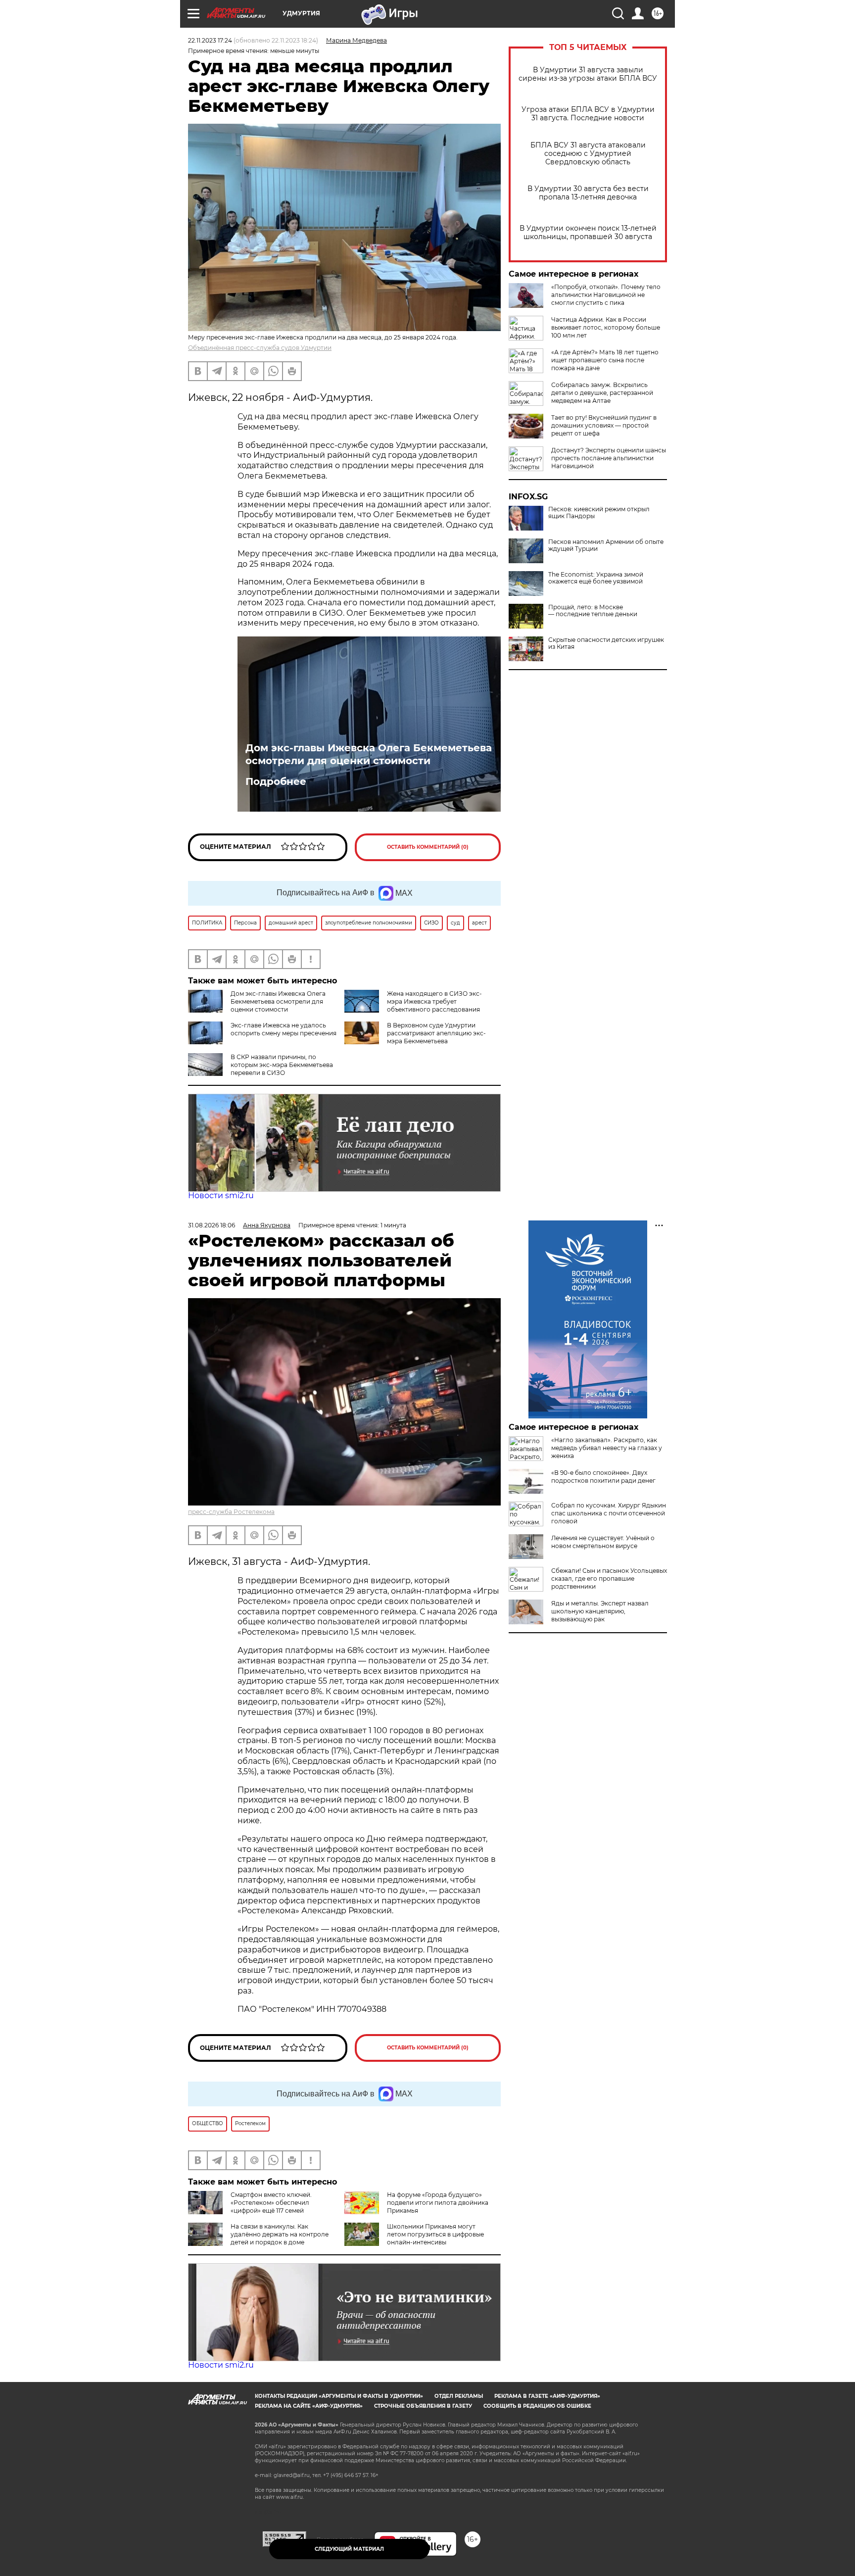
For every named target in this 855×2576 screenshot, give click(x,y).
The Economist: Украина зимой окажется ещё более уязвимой (596, 578)
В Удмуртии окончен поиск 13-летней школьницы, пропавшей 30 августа (588, 233)
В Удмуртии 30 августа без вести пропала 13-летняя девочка (588, 193)
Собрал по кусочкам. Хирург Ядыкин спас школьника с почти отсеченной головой (609, 1513)
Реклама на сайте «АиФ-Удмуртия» (309, 2406)
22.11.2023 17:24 (210, 40)
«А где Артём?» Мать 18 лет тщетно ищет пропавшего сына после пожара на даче (605, 360)
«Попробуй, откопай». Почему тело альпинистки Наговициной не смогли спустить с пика (606, 295)
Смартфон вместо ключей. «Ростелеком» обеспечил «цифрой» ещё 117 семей (271, 2203)
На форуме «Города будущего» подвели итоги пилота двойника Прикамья (438, 2203)
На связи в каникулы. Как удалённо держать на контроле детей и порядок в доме (280, 2234)
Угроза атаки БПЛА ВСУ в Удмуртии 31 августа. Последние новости (588, 114)
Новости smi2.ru (221, 1195)
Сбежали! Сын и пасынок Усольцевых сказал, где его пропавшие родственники (609, 1579)
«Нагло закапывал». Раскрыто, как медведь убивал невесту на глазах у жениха (607, 1448)
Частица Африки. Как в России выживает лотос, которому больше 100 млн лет (606, 327)
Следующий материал (349, 2549)
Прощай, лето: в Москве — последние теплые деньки (593, 611)
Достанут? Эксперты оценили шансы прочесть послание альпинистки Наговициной (609, 458)
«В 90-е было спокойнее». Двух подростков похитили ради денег (603, 1477)
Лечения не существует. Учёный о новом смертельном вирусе (603, 1542)
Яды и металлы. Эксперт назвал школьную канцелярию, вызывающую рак (600, 1611)
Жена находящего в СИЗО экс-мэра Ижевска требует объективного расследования (434, 1001)
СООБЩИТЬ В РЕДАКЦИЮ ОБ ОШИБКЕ (537, 2406)
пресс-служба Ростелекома (231, 1512)
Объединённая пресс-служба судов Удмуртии (260, 348)
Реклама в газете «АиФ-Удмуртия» (547, 2396)
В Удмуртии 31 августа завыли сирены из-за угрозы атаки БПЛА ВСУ (588, 74)
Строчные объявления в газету (423, 2406)
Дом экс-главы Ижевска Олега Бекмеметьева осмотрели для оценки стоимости (369, 754)
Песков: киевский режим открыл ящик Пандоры (599, 513)
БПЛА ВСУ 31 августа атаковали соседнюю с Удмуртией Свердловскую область (588, 154)
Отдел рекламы (459, 2396)
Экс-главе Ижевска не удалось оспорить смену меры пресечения (284, 1029)
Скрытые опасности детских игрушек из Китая (606, 643)
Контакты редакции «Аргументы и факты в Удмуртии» (339, 2396)
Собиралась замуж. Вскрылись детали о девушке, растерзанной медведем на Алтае (602, 393)
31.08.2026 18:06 (212, 1225)
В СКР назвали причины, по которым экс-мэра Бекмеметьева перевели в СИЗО (282, 1065)
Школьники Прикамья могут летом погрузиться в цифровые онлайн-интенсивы (435, 2234)
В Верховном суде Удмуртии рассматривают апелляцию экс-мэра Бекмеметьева (436, 1033)
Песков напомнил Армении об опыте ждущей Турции (606, 545)
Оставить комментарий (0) (428, 847)
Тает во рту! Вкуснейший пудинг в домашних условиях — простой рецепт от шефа (604, 425)
